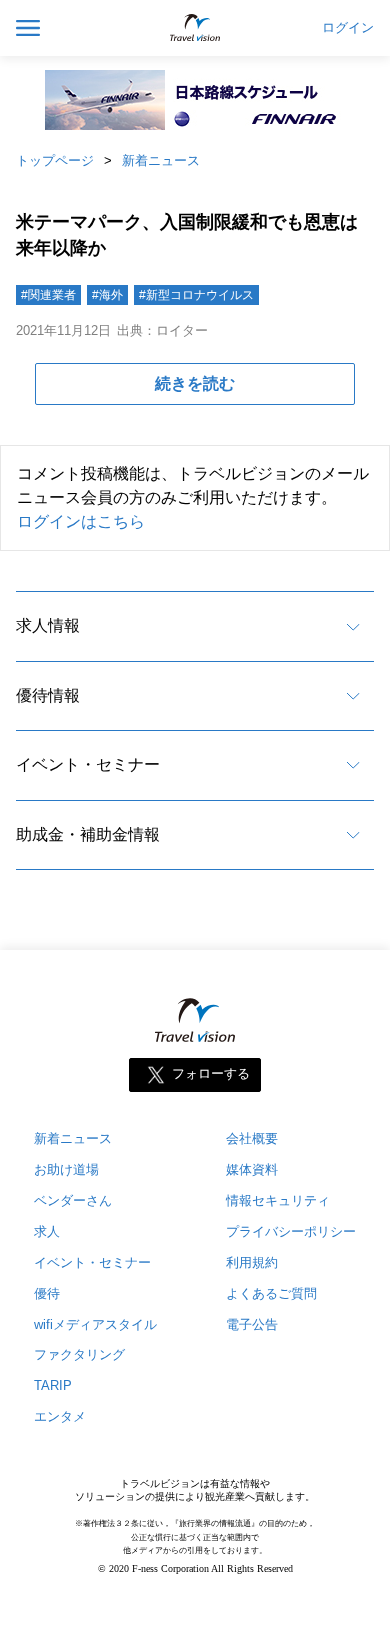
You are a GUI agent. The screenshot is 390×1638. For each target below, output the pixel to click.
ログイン (348, 28)
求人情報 (48, 625)
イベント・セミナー (88, 764)
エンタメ (60, 1416)
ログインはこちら (81, 521)
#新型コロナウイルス (196, 295)
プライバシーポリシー (291, 1231)
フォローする (211, 1073)
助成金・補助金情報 (88, 834)
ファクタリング (79, 1354)
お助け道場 (66, 1169)
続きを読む (195, 383)
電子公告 (252, 1324)
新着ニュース (161, 160)
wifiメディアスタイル (95, 1324)
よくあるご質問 (271, 1293)
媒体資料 (252, 1169)
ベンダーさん (73, 1200)
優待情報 (48, 695)
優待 (47, 1293)
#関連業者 (48, 295)
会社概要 (252, 1138)
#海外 (107, 295)
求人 (47, 1231)
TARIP (53, 1385)
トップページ (55, 160)
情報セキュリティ (278, 1200)
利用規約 (252, 1262)
